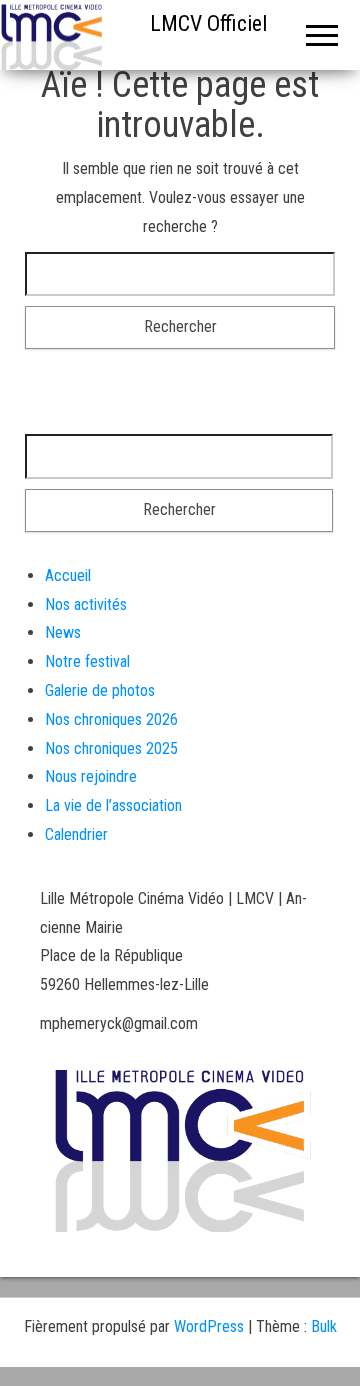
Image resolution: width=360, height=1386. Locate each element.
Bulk (324, 1326)
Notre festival (87, 661)
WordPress (209, 1326)
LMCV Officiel (208, 23)
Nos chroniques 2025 (111, 748)
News (63, 632)
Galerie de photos (100, 690)
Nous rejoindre (91, 776)
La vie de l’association (113, 805)
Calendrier (76, 834)
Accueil (68, 575)
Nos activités (86, 604)
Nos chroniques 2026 (111, 719)
